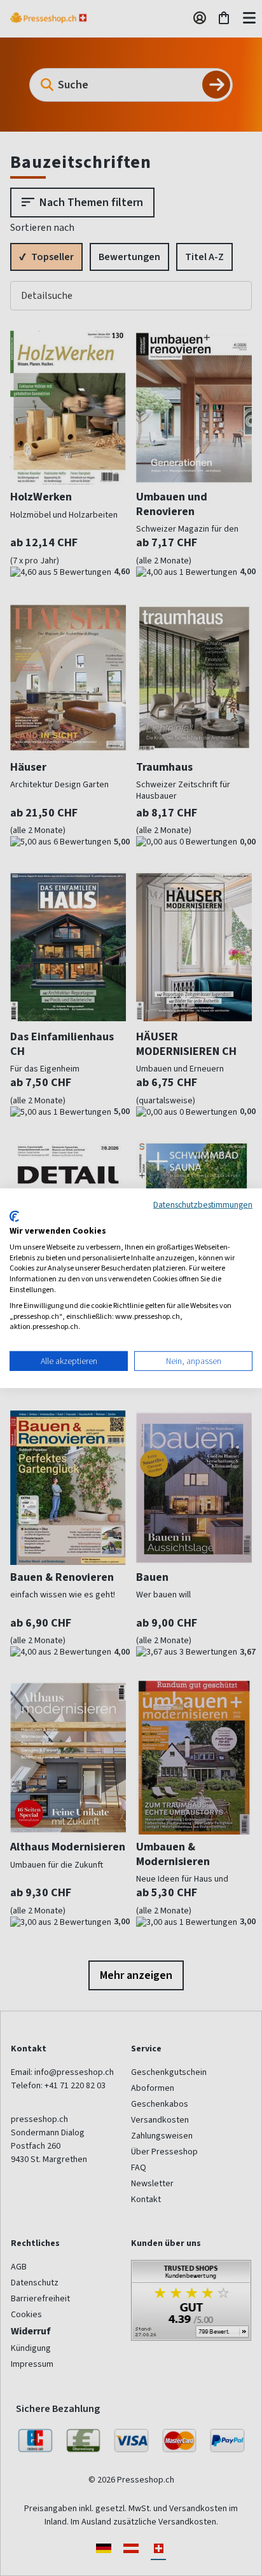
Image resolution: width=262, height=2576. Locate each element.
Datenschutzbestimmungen (203, 1204)
